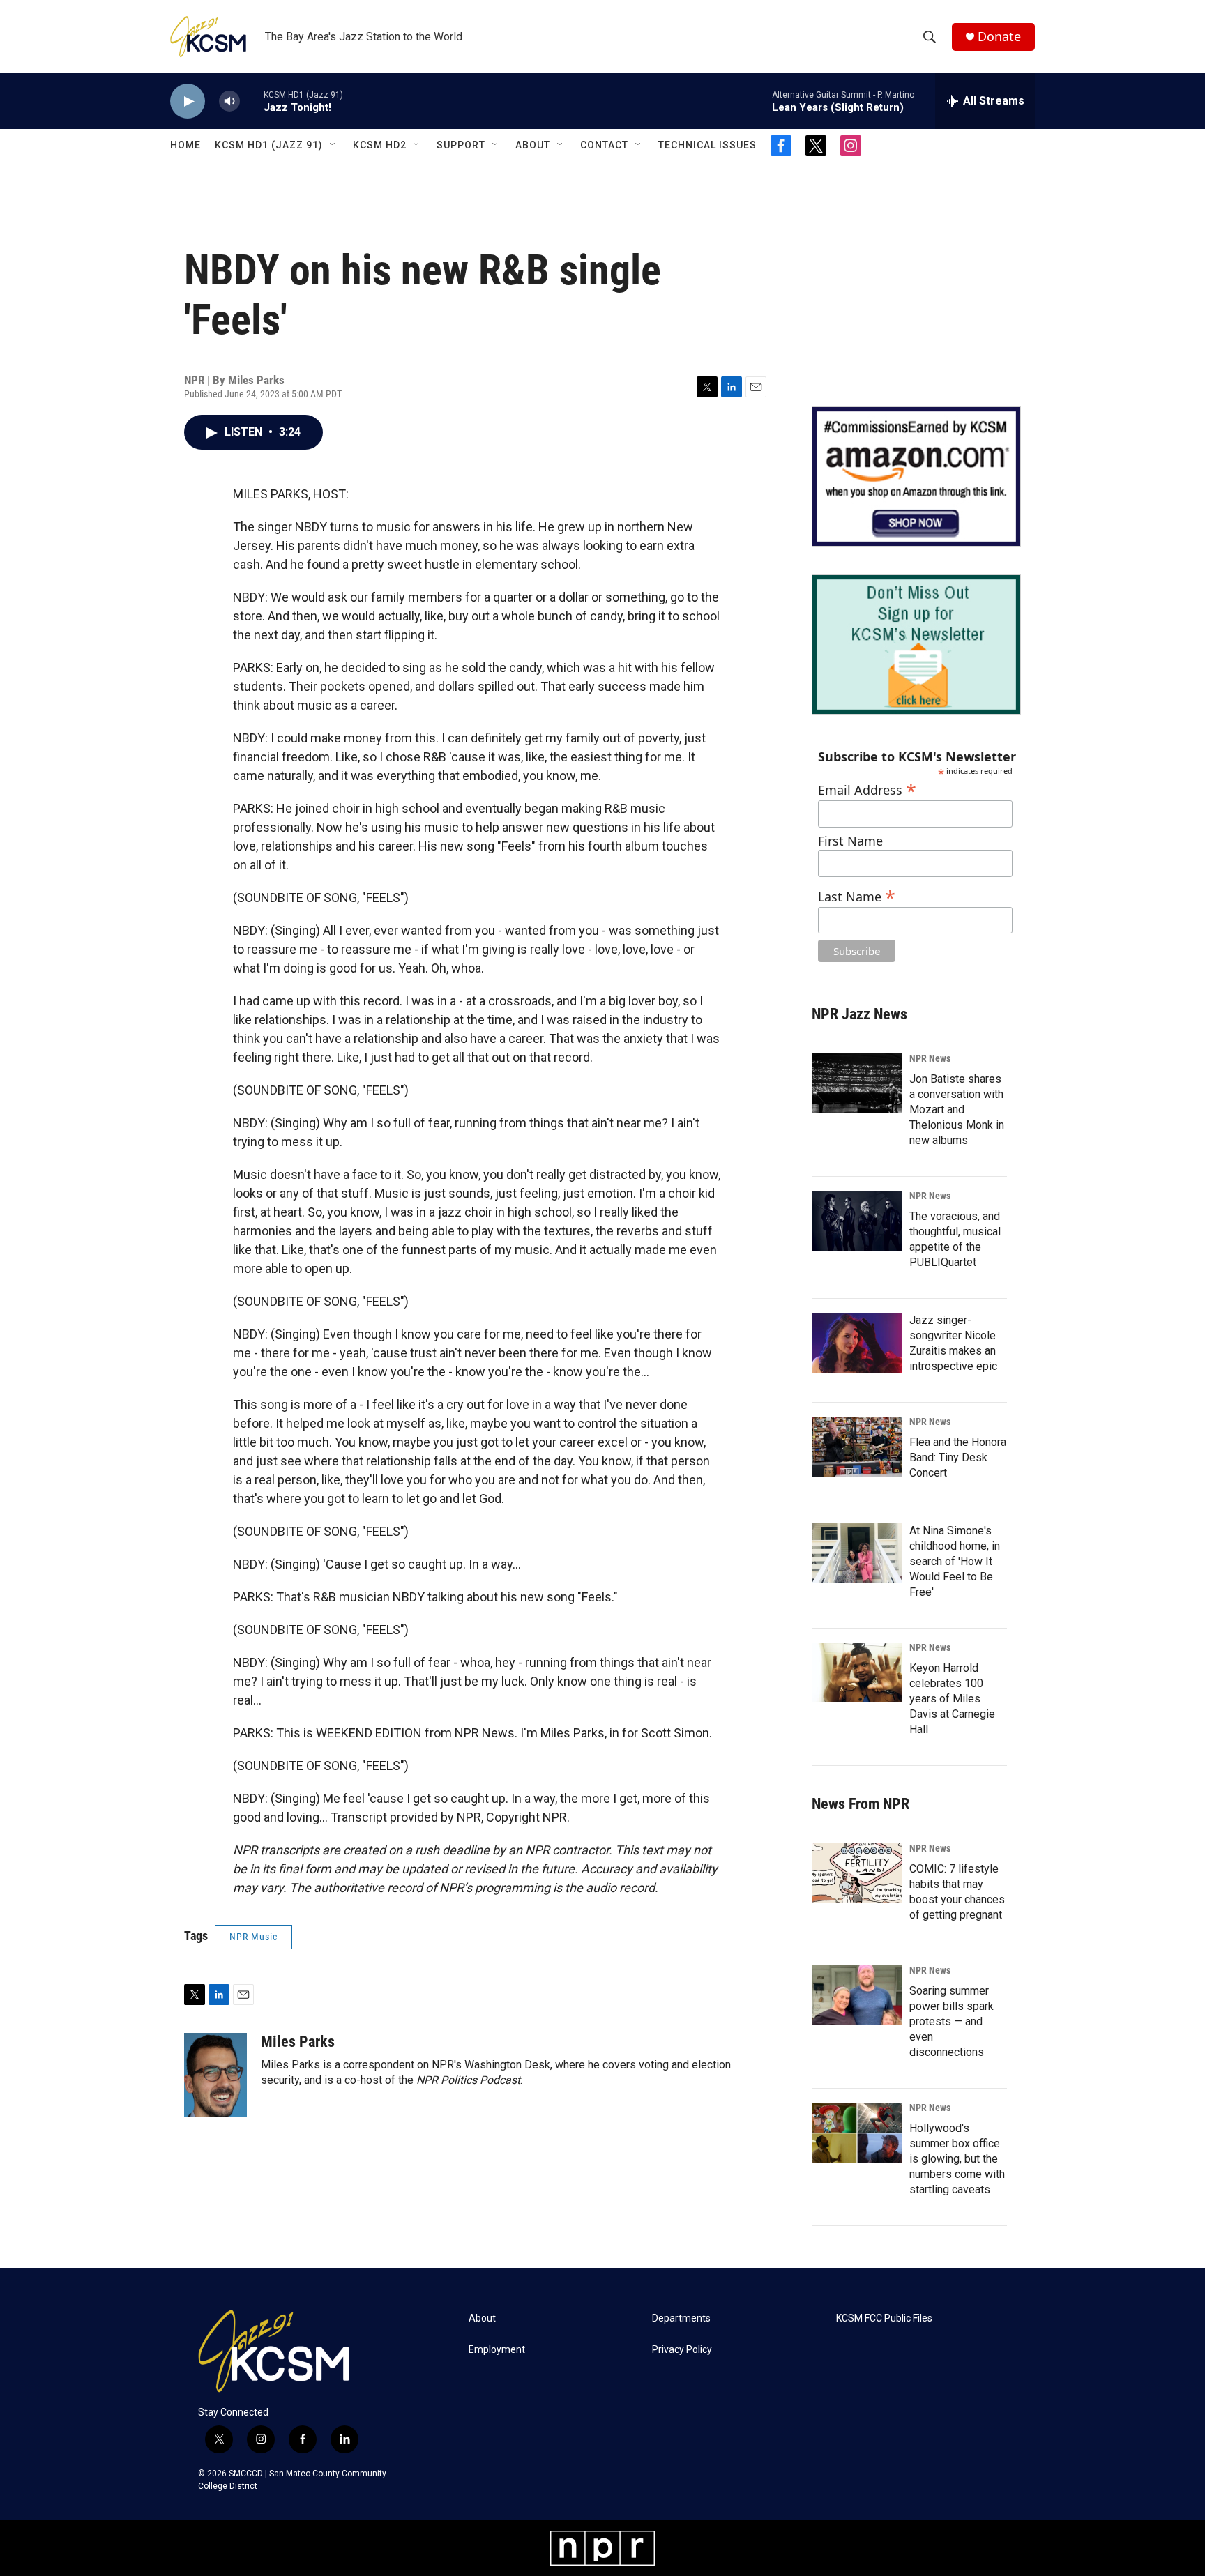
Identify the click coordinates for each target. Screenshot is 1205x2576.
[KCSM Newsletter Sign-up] (916, 645)
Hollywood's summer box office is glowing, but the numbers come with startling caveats (957, 2159)
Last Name (857, 895)
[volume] (229, 101)
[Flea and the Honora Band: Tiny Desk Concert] (857, 1447)
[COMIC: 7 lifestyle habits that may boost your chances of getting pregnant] (857, 1873)
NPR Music (253, 1937)
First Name (850, 841)
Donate (999, 37)
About (533, 145)
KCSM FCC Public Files (884, 2318)
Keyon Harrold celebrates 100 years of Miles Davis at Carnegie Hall (952, 1699)
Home (185, 145)
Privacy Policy (682, 2350)
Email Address (867, 788)
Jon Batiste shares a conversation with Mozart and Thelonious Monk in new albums (957, 1110)
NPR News (930, 1058)
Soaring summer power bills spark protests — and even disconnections (952, 2021)
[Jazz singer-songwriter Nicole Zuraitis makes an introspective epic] (857, 1343)
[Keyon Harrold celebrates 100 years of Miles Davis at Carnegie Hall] (857, 1672)
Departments (681, 2318)
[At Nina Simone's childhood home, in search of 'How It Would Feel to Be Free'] (857, 1553)
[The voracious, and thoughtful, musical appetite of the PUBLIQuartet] (857, 1221)
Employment (497, 2350)
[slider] (252, 101)
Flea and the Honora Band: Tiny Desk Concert (958, 1457)
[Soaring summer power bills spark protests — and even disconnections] (857, 1995)
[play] (188, 101)
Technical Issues (707, 145)
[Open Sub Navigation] (333, 145)
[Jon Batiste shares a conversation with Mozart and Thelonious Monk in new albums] (857, 1083)
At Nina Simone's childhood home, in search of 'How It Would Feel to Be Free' (955, 1561)
